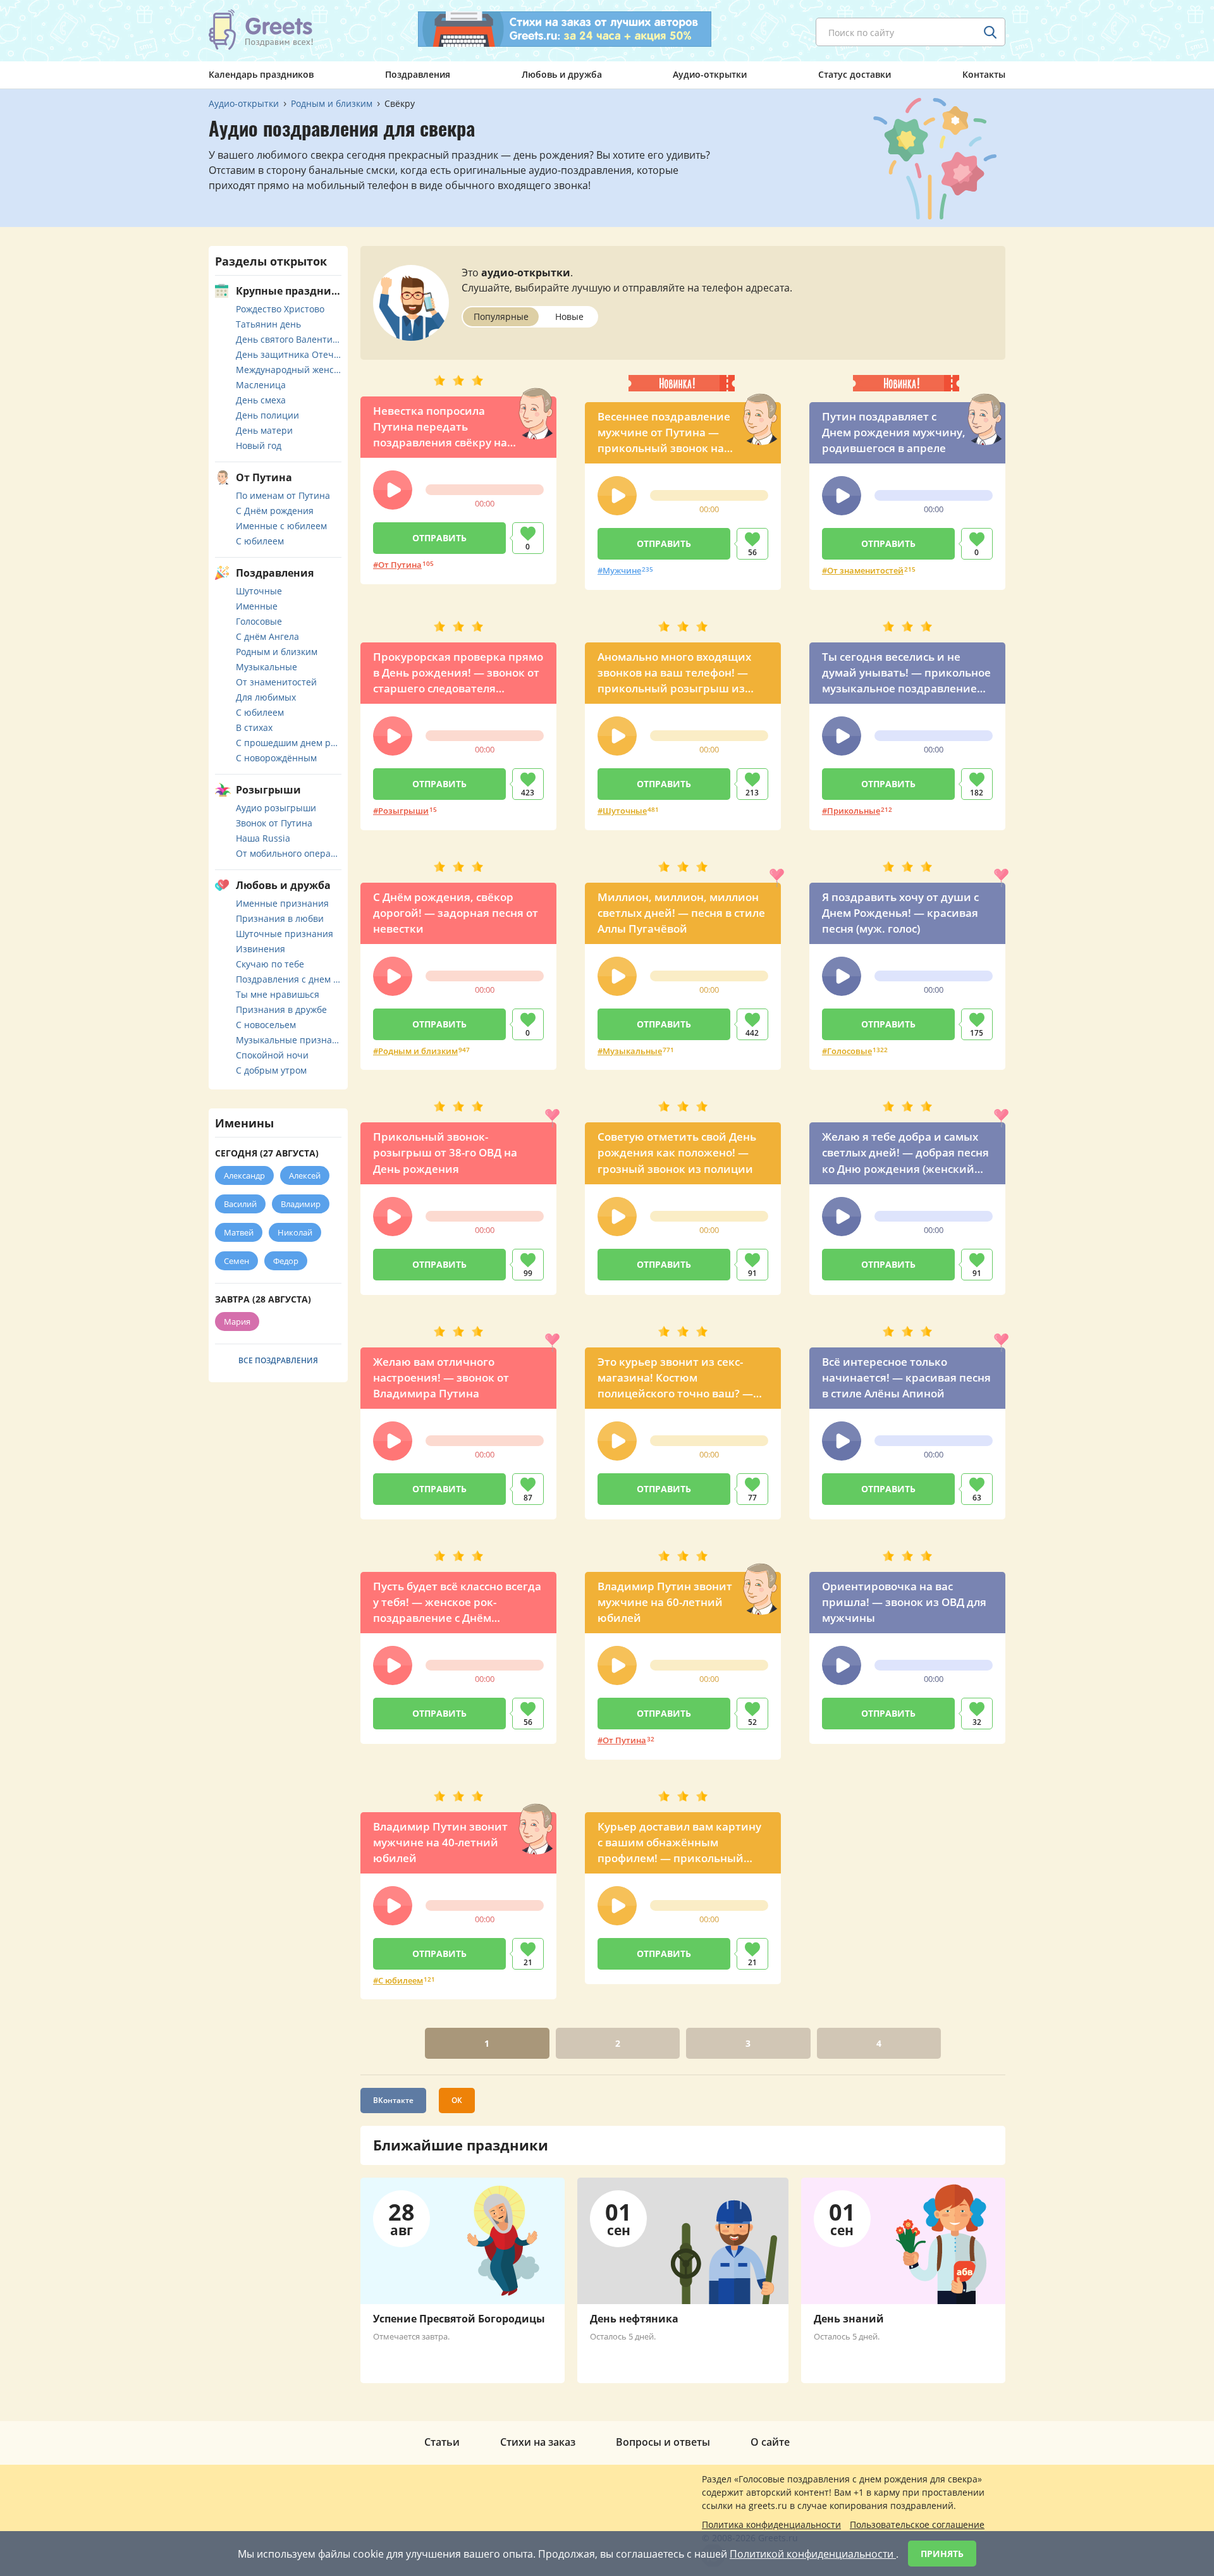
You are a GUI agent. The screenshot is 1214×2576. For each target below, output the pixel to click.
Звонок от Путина (274, 823)
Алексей (305, 1175)
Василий (240, 1204)
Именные (257, 606)
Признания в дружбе (281, 1009)
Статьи (442, 2442)
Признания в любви (280, 918)
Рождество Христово (280, 309)
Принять (942, 2554)
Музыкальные (632, 1051)
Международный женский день (289, 370)
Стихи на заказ (538, 2442)
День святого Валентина (289, 339)
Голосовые (849, 1051)
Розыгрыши (403, 811)
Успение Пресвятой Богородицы (459, 2319)
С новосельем (266, 1025)
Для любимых (266, 697)
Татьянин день (268, 324)
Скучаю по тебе (270, 964)
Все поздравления (278, 1360)
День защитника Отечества (289, 354)
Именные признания (282, 903)
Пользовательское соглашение (917, 2524)
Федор (286, 1261)
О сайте (770, 2442)
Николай (295, 1232)
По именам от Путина (283, 495)
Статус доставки (855, 74)
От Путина (400, 565)
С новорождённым (276, 758)
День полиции (267, 415)
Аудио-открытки (710, 74)
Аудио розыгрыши (276, 808)
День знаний (849, 2319)
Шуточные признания (285, 934)
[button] (393, 490)
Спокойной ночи (272, 1055)
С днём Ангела (267, 636)
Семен (236, 1261)
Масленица (261, 385)
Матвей (239, 1232)
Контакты (984, 74)
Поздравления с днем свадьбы (289, 979)
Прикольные (854, 811)
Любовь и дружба (562, 74)
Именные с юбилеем (281, 526)
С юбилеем (401, 1980)
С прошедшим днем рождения (289, 743)
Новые (569, 316)
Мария (237, 1322)
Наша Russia (263, 838)
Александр (244, 1175)
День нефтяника (634, 2319)
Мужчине (622, 570)
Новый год (259, 445)
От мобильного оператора (289, 853)
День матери (264, 430)
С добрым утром (271, 1070)
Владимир (301, 1204)
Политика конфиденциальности (771, 2524)
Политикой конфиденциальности (813, 2554)
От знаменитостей (865, 570)
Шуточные (625, 811)
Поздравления (418, 74)
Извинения (261, 949)
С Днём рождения (275, 511)
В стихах (254, 727)
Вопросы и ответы (663, 2442)
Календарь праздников (261, 74)
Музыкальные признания (289, 1040)
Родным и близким (418, 1051)
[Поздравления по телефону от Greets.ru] (261, 30)
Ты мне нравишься (278, 994)
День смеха (261, 400)
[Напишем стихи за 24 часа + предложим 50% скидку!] (565, 29)
